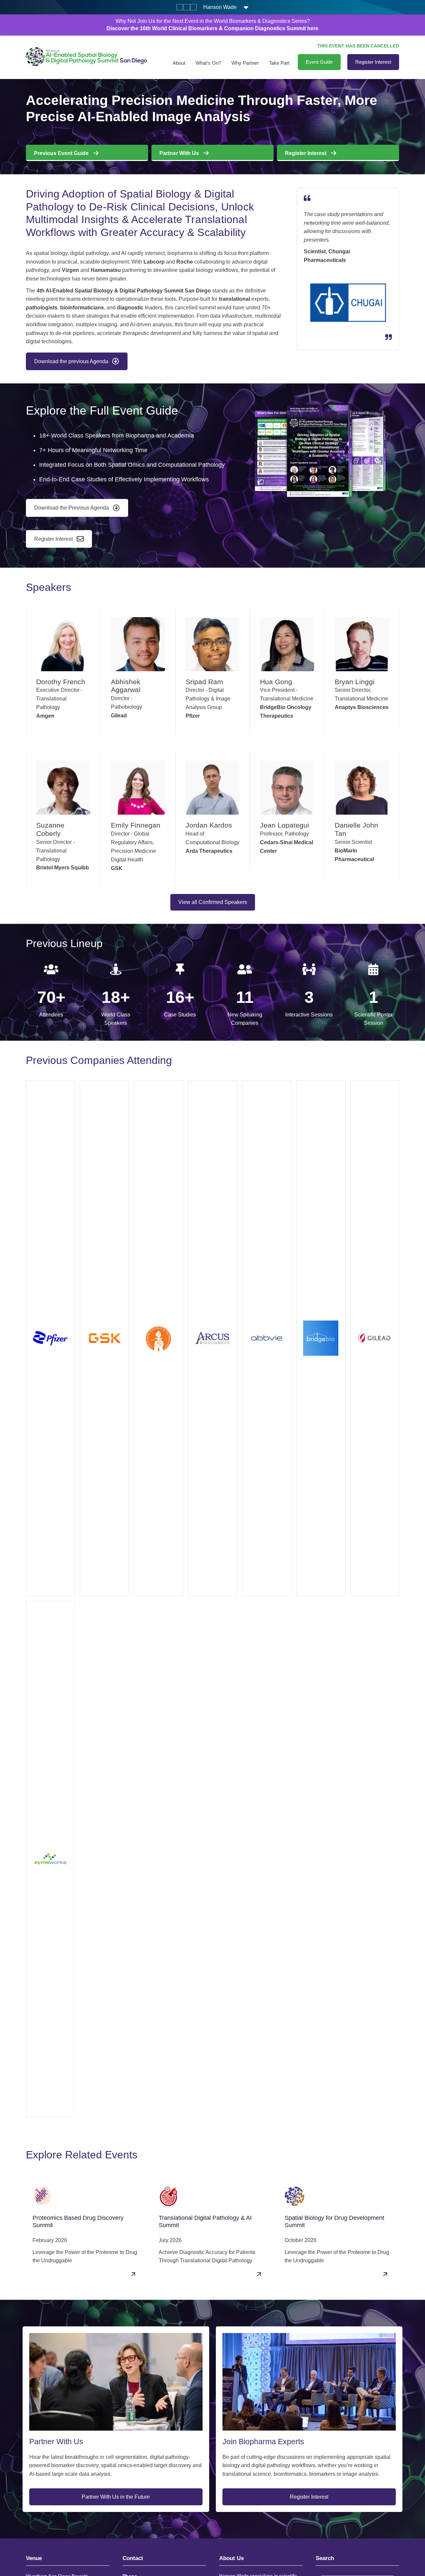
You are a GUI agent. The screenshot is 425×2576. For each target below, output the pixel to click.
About (179, 63)
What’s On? (208, 63)
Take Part (279, 63)
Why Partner (245, 63)
